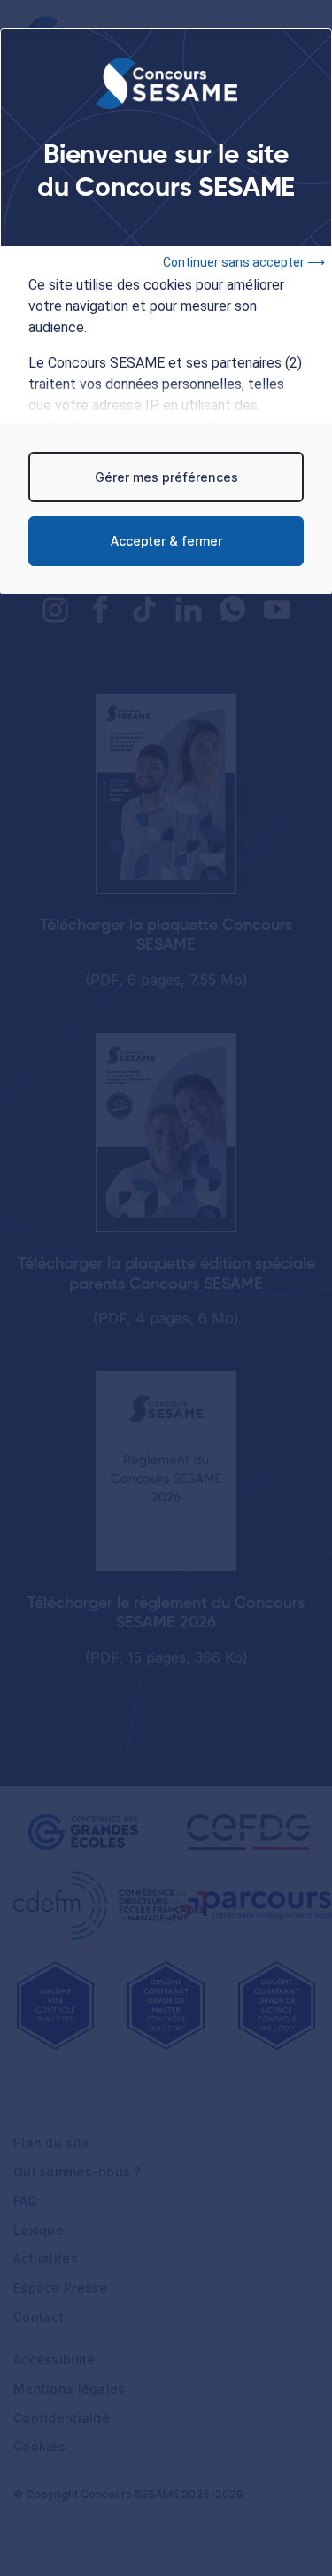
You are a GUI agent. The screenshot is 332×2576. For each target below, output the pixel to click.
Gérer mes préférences (166, 477)
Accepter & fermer (166, 541)
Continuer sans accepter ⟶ (244, 262)
